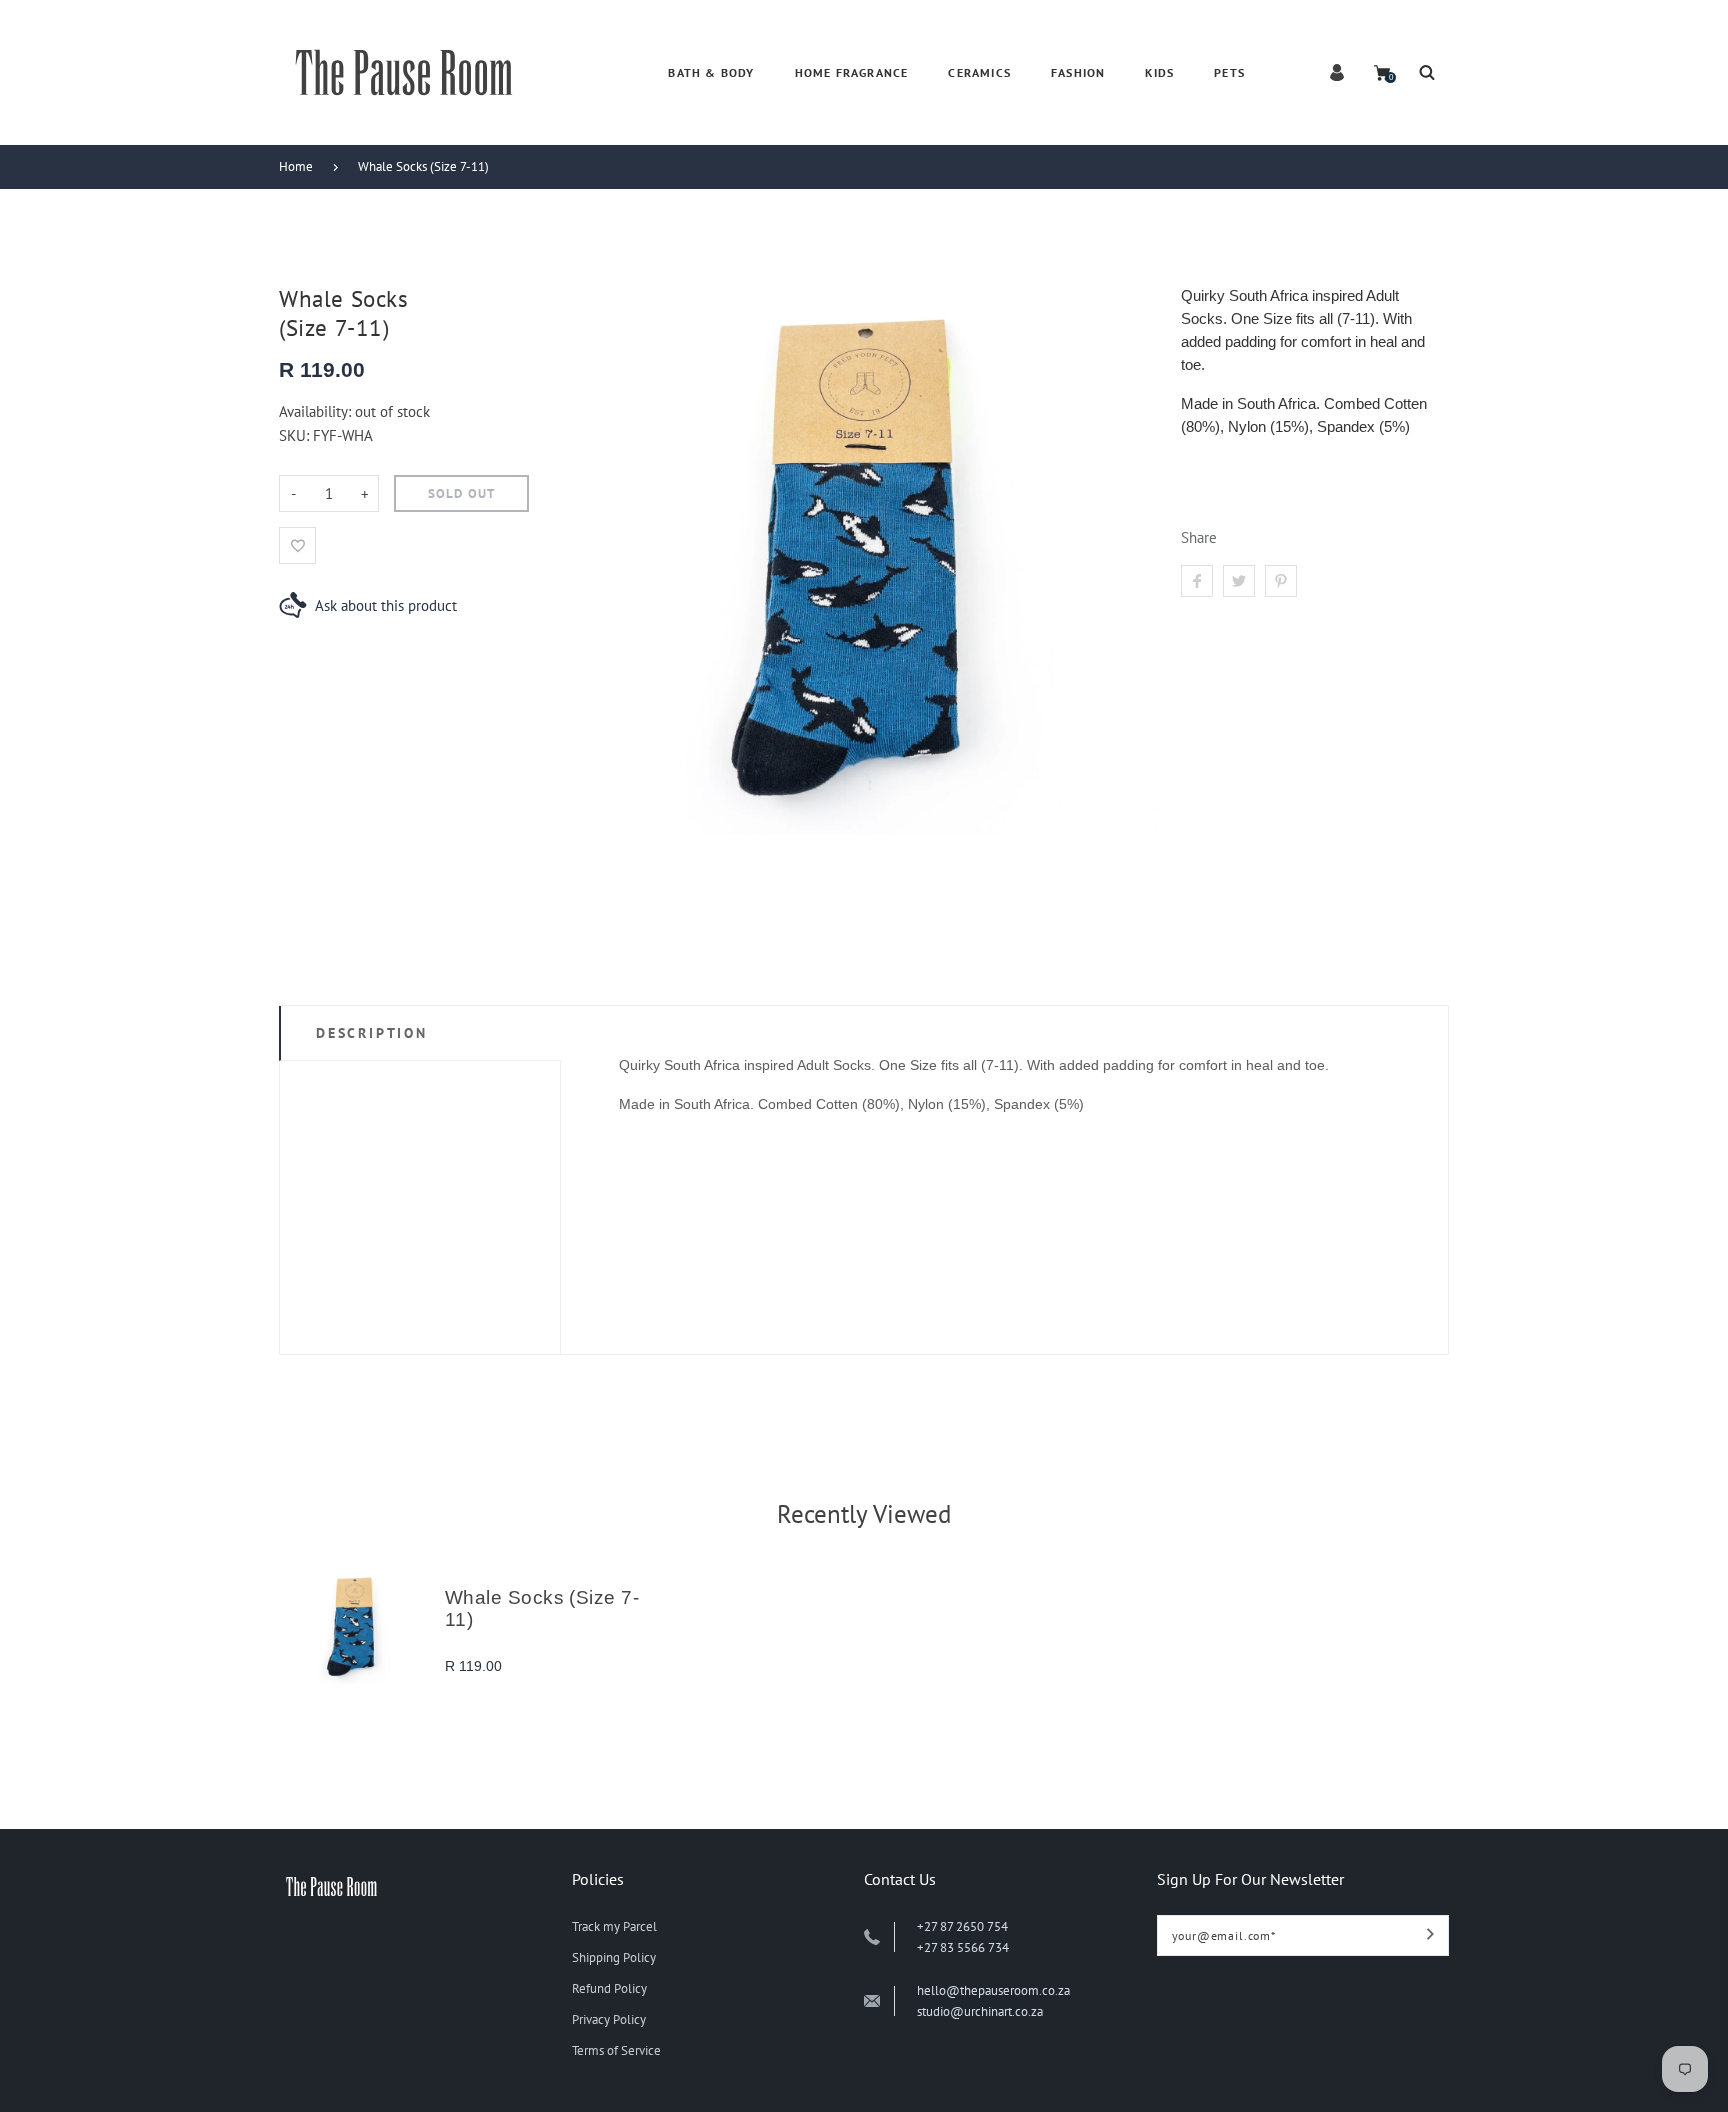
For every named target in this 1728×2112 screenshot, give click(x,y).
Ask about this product (386, 605)
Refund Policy (609, 1988)
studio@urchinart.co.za (980, 2011)
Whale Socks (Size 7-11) (423, 166)
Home (296, 166)
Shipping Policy (614, 1957)
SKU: (296, 435)
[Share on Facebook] (1197, 581)
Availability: (317, 411)
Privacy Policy (609, 2019)
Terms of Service (616, 2050)
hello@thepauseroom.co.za (993, 1990)
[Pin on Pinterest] (1281, 581)
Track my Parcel (614, 1926)
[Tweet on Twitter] (1239, 581)
